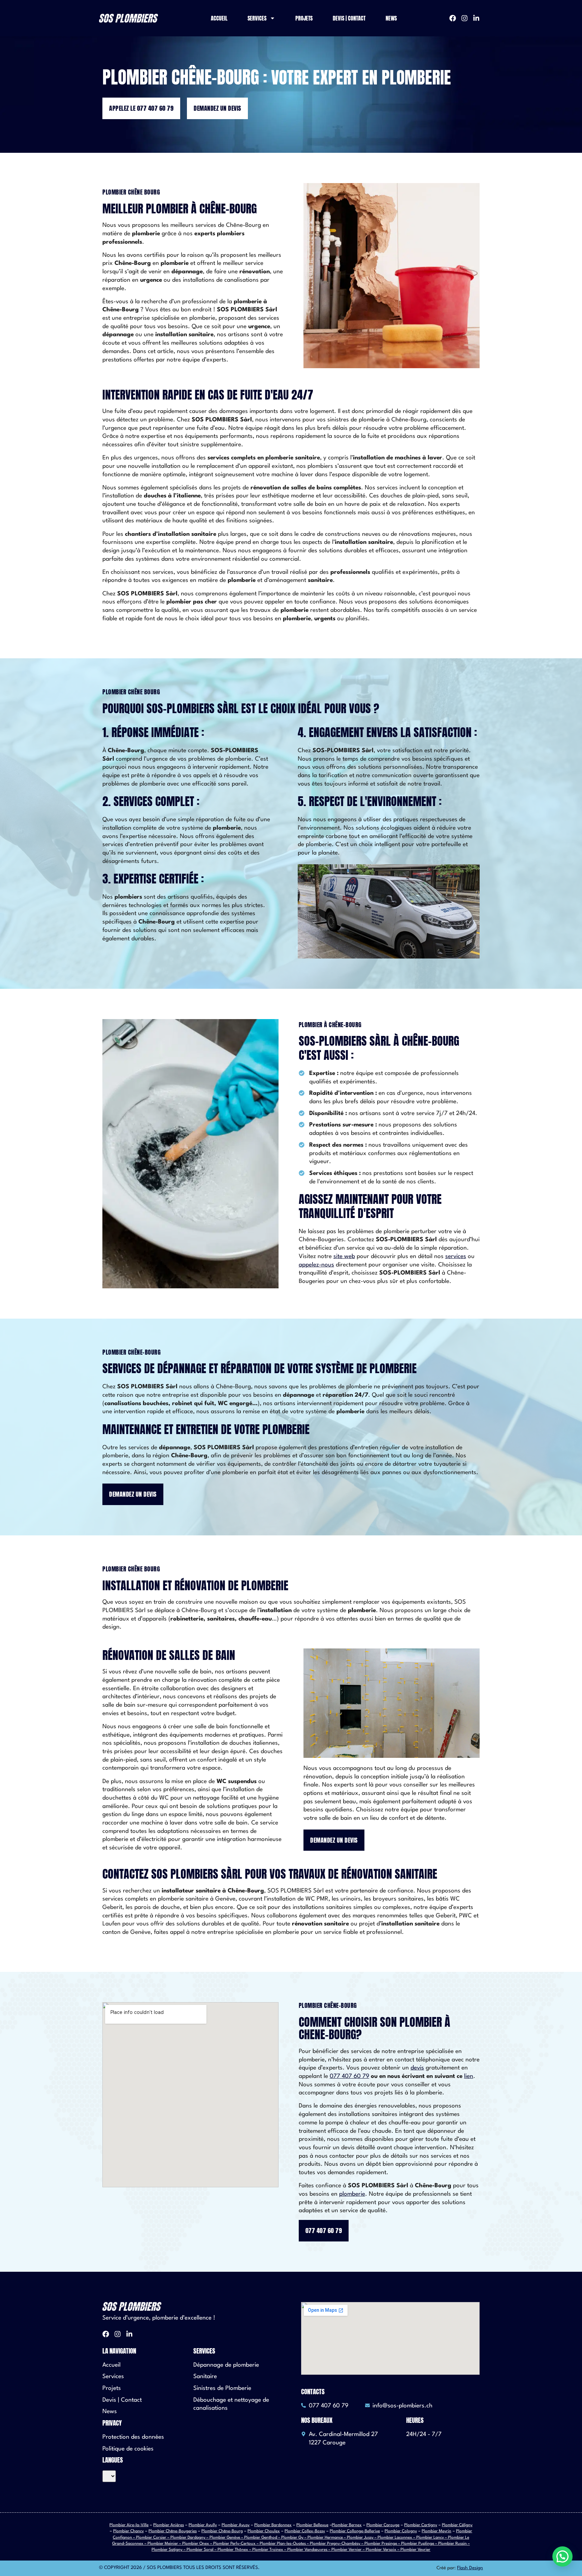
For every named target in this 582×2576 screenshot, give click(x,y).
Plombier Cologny (401, 2531)
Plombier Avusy (236, 2525)
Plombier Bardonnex (273, 2525)
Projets (304, 18)
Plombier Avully (203, 2525)
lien (469, 2076)
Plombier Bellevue (312, 2525)
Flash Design (470, 2568)
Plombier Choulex (264, 2531)
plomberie (352, 2194)
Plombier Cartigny (421, 2525)
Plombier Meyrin (437, 2531)
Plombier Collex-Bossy (305, 2531)
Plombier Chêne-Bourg (222, 2531)
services (456, 1257)
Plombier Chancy (128, 2531)
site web (344, 1257)
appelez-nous (316, 1265)
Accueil (219, 18)
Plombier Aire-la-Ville (129, 2525)
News (391, 18)
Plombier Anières (169, 2525)
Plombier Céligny (457, 2525)
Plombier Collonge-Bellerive (355, 2531)
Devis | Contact (349, 18)
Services (257, 18)
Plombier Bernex (347, 2525)
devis (417, 2068)
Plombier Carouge (383, 2525)
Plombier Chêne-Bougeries (173, 2531)
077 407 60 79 (349, 2076)
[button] (562, 2556)
